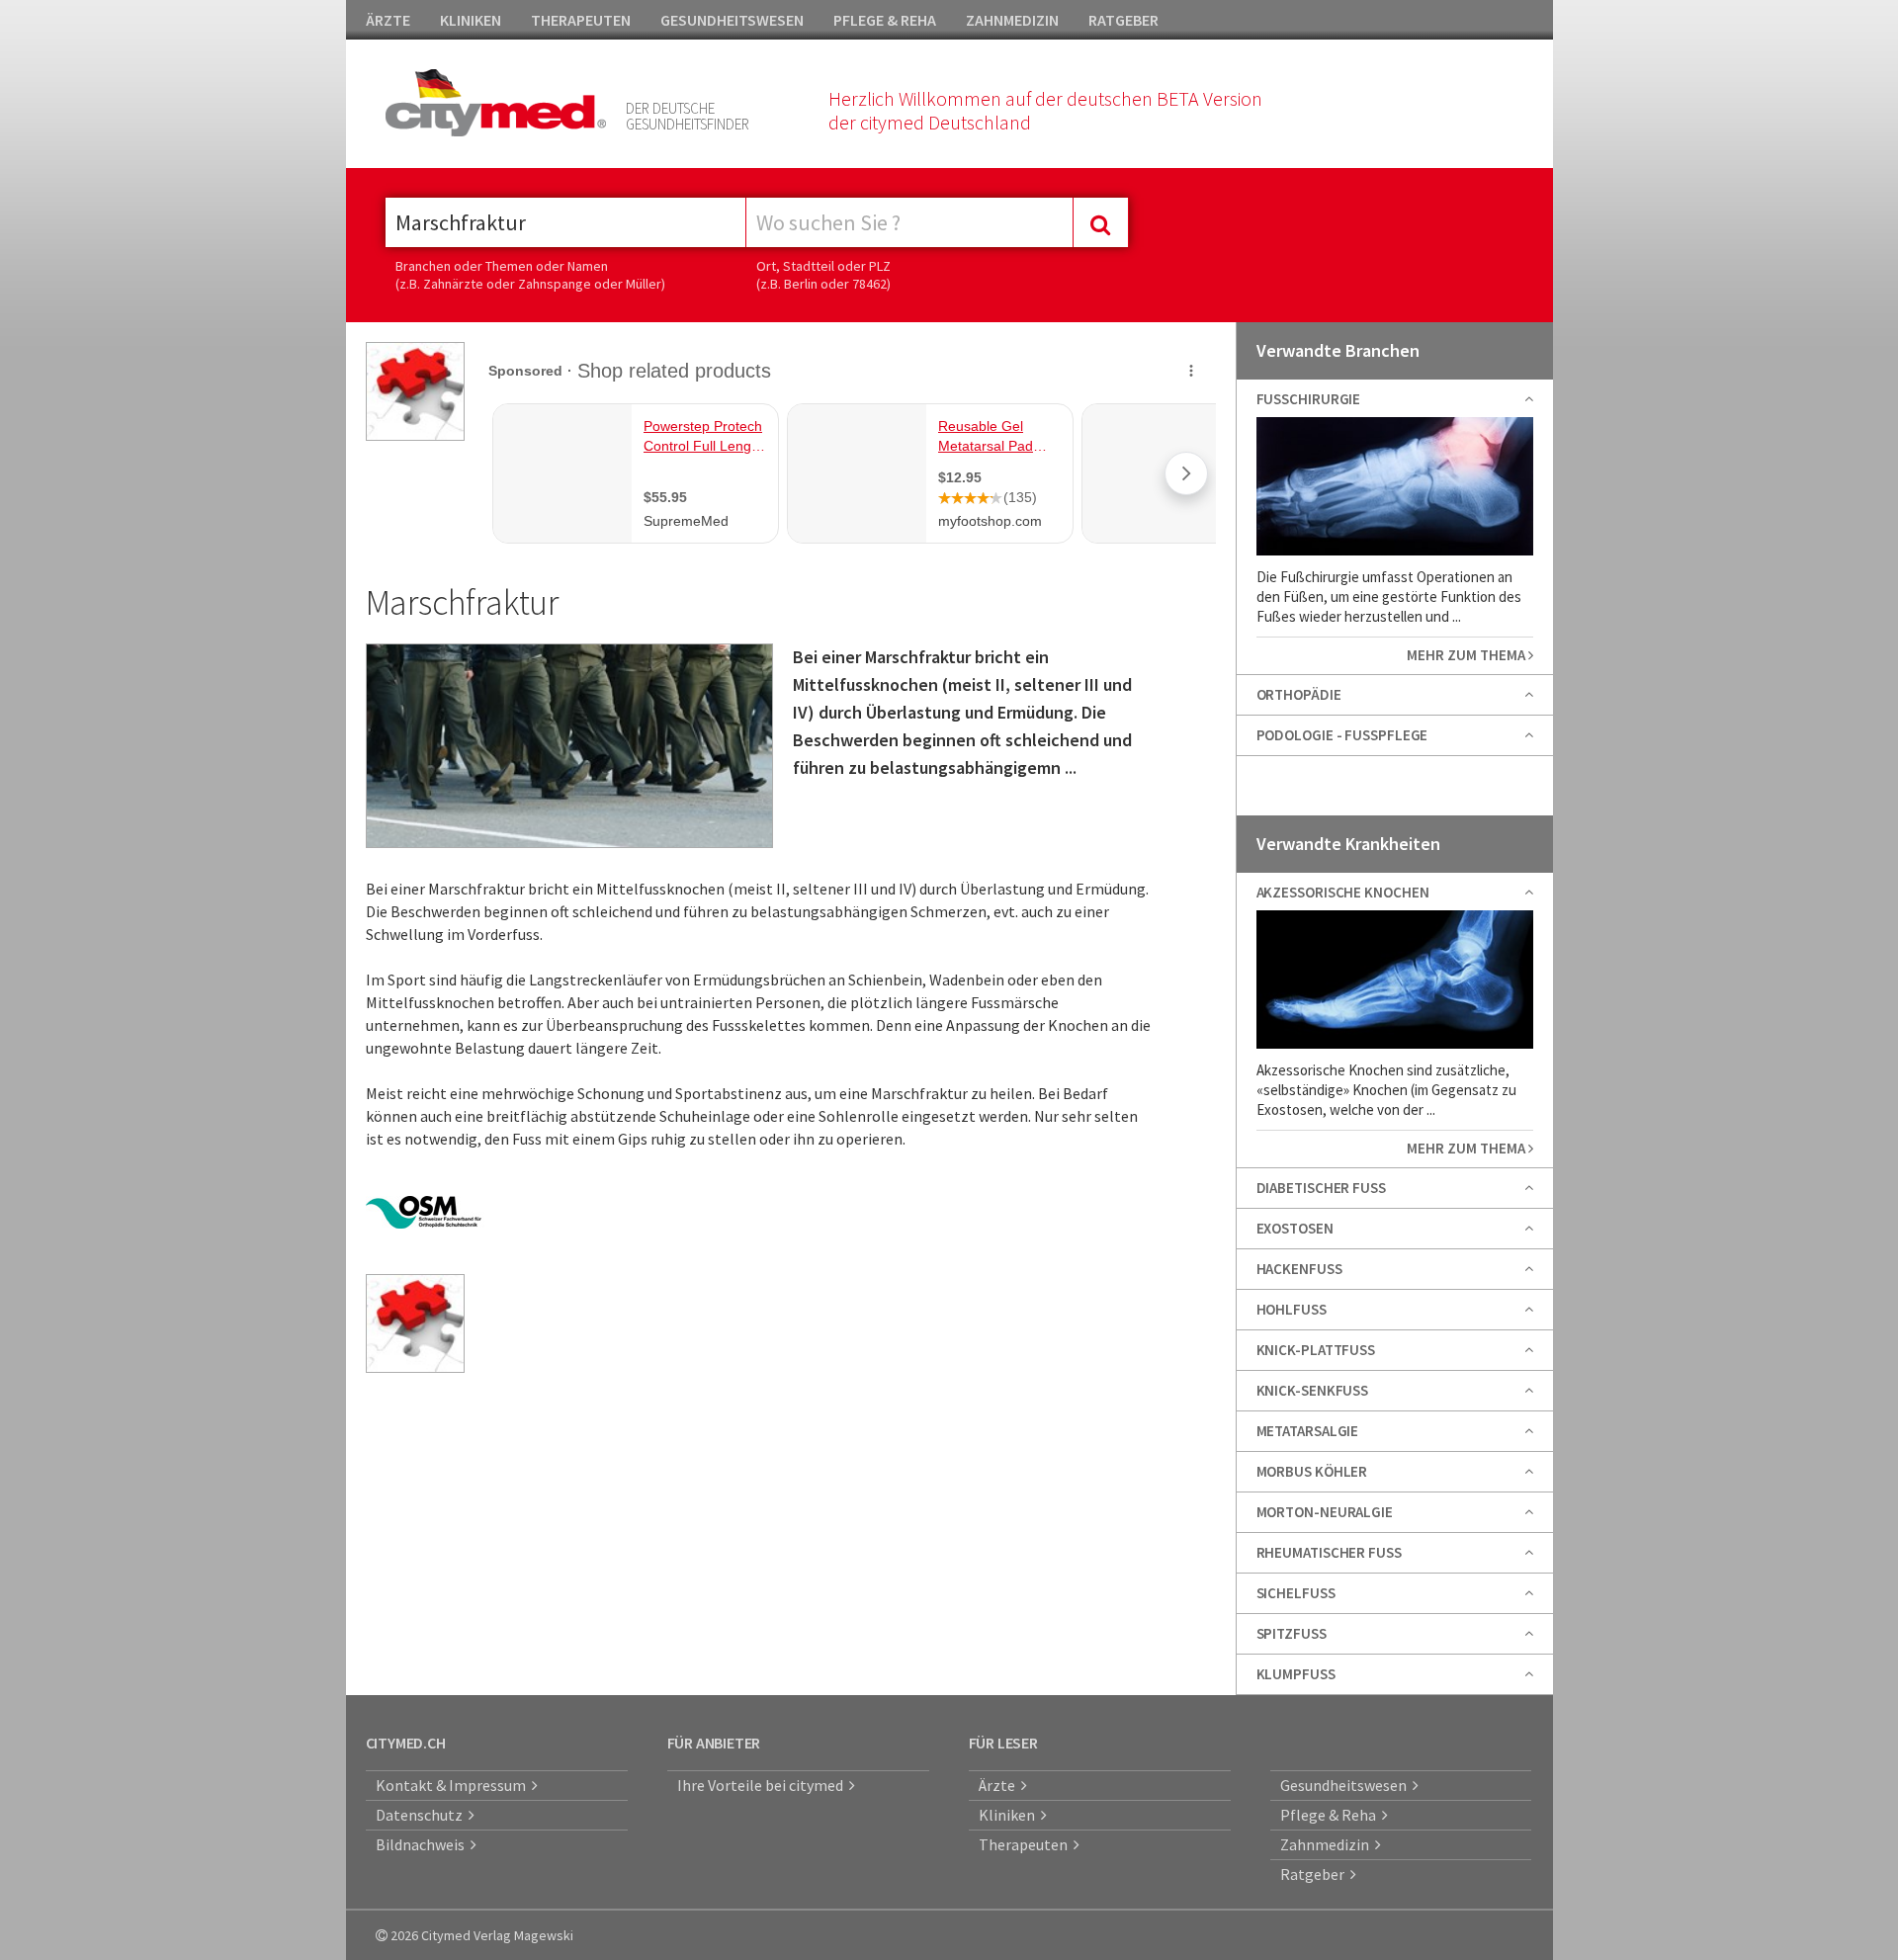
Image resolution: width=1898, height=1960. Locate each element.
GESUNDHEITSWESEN (732, 20)
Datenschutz (422, 1815)
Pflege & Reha (1331, 1815)
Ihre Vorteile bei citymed (763, 1785)
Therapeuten (1026, 1844)
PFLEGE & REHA (885, 20)
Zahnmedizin (1328, 1844)
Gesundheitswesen (1346, 1785)
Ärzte (1000, 1785)
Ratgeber (1315, 1874)
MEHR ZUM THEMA (1467, 655)
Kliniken (1010, 1815)
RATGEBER (1123, 20)
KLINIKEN (471, 20)
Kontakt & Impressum (454, 1785)
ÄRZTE (388, 20)
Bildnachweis (423, 1844)
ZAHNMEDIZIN (1012, 20)
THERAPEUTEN (581, 20)
